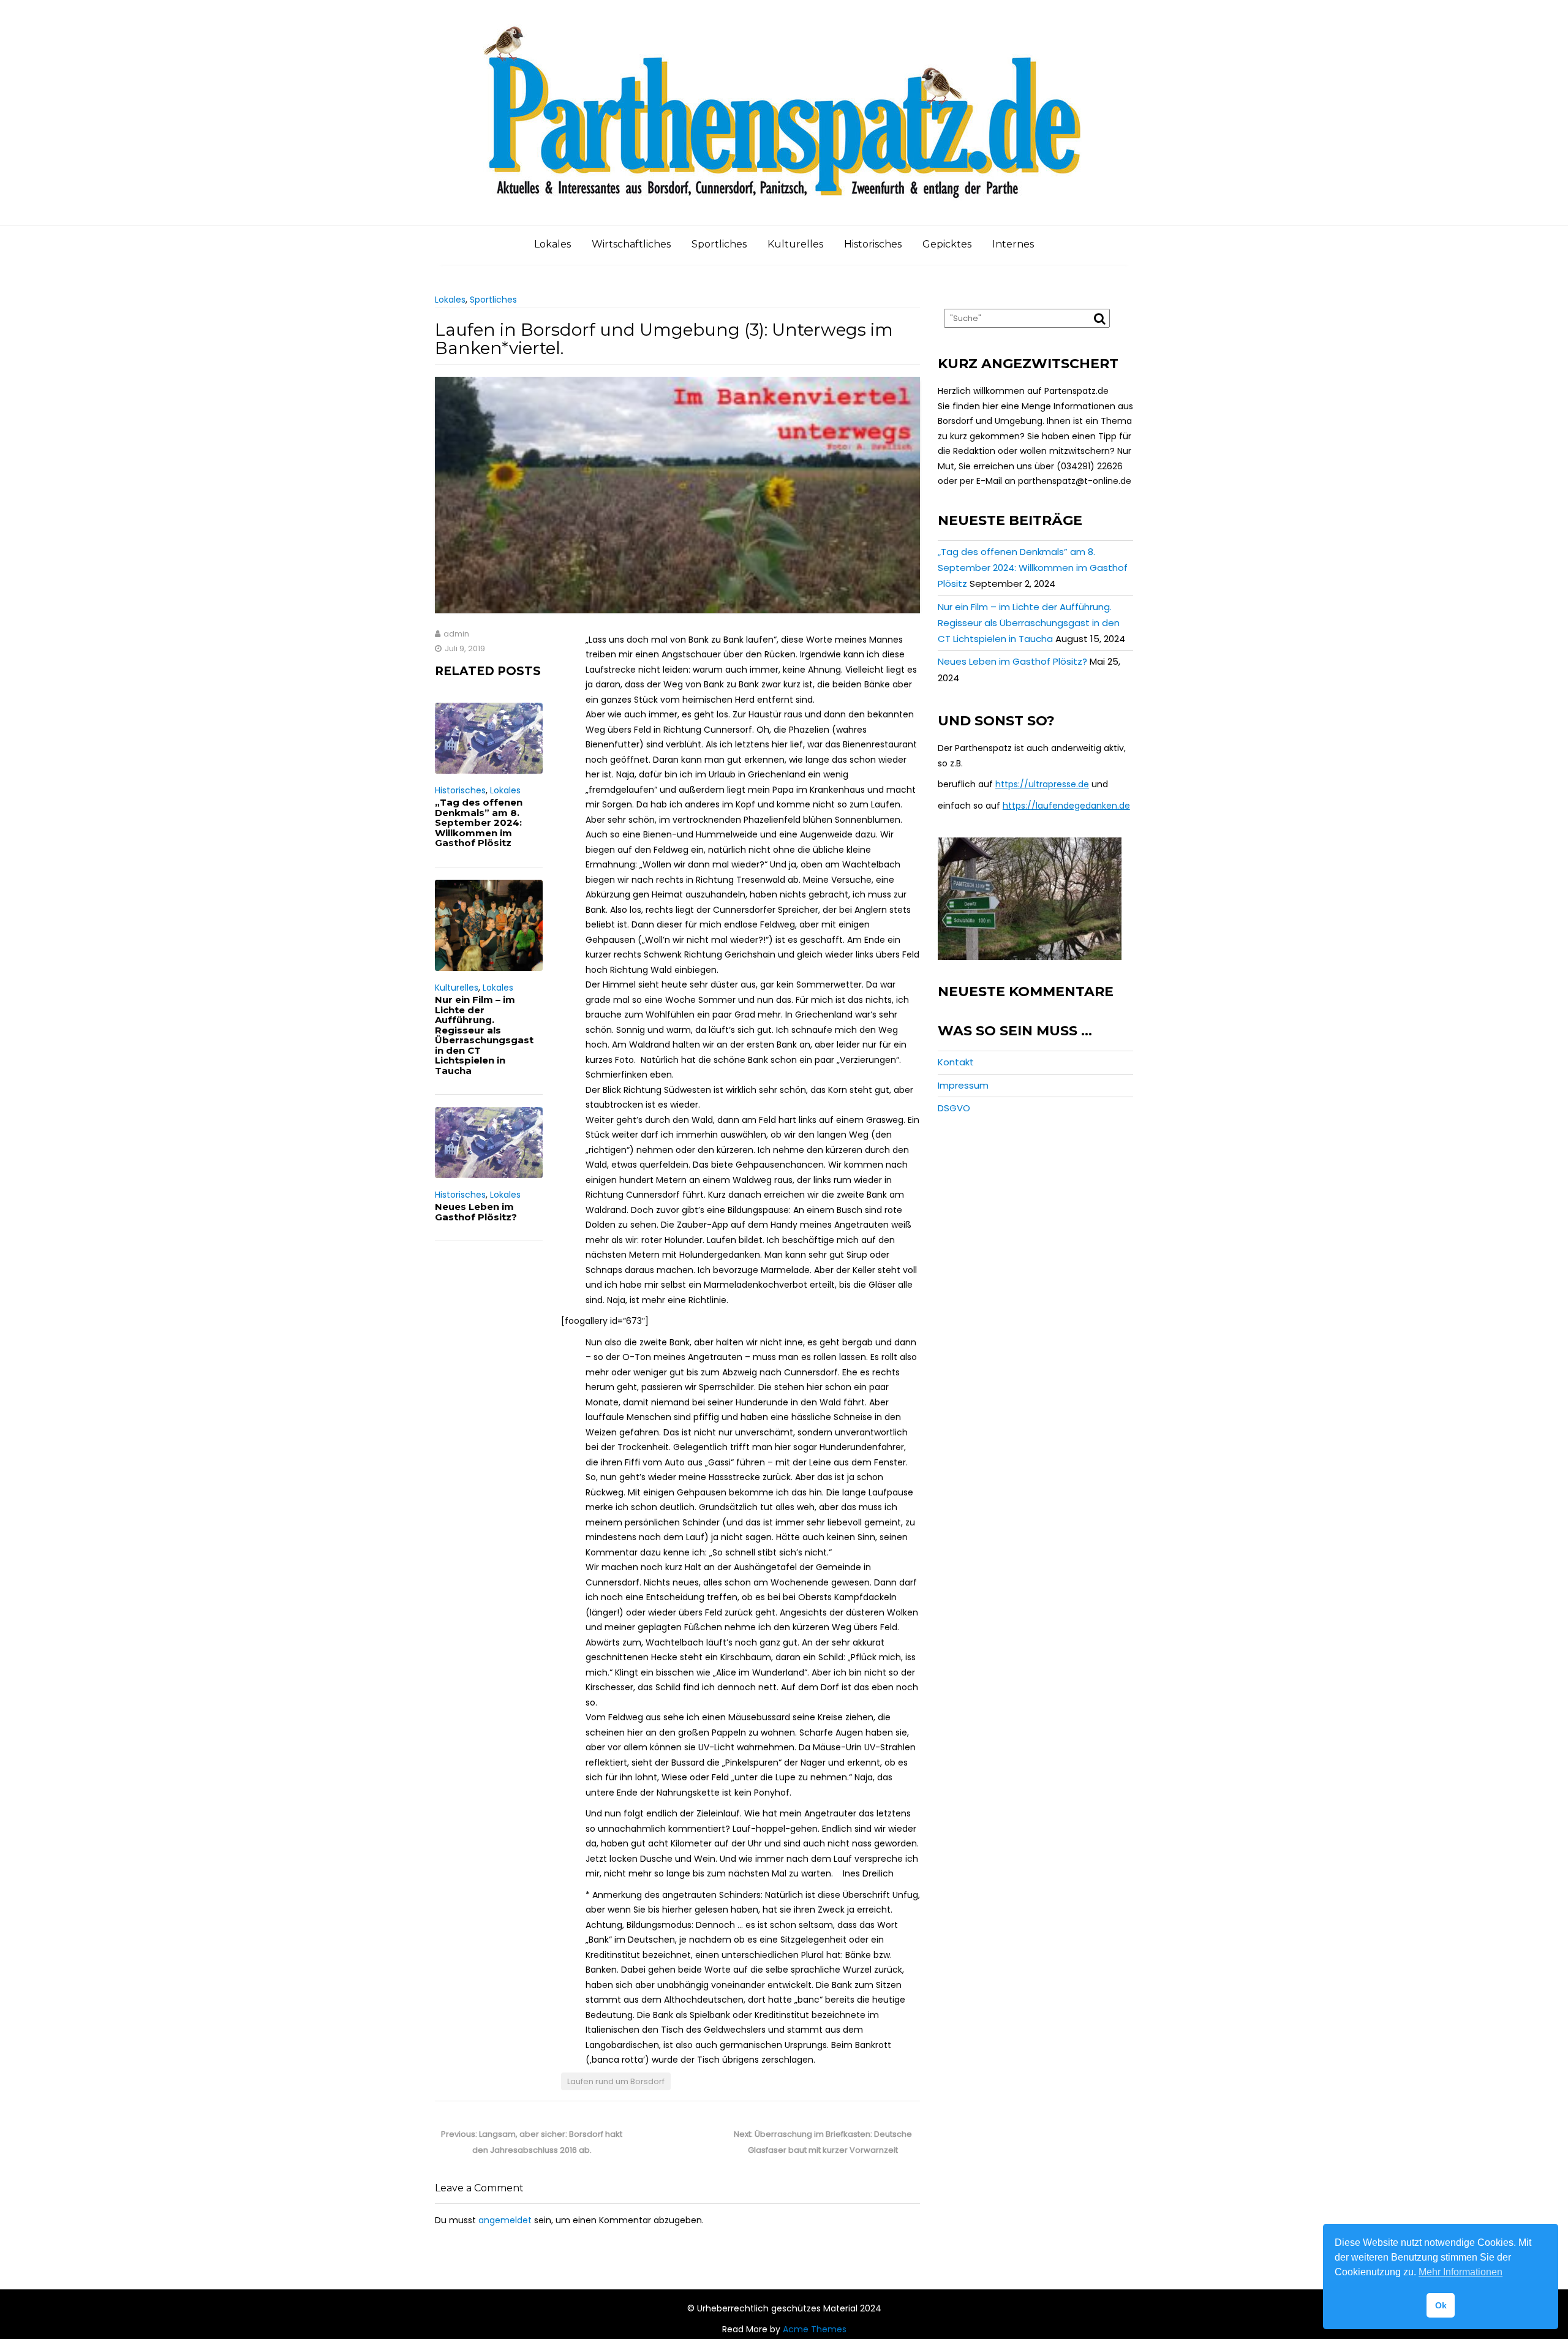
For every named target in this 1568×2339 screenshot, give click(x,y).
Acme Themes (815, 2329)
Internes (1013, 244)
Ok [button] (1441, 2305)
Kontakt (956, 1062)
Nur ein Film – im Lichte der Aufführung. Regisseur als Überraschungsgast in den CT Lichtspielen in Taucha (484, 1035)
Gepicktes (947, 244)
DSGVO (954, 1108)
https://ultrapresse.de (1042, 784)
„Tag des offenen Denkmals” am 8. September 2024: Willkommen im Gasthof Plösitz (479, 822)
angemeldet (505, 2220)
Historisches (873, 244)
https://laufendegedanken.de (1066, 806)
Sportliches (719, 244)
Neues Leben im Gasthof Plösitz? (476, 1212)
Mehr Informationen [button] (1461, 2272)
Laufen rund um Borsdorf (616, 2081)
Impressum (963, 1085)
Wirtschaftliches (631, 244)
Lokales (552, 244)
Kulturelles (795, 244)
